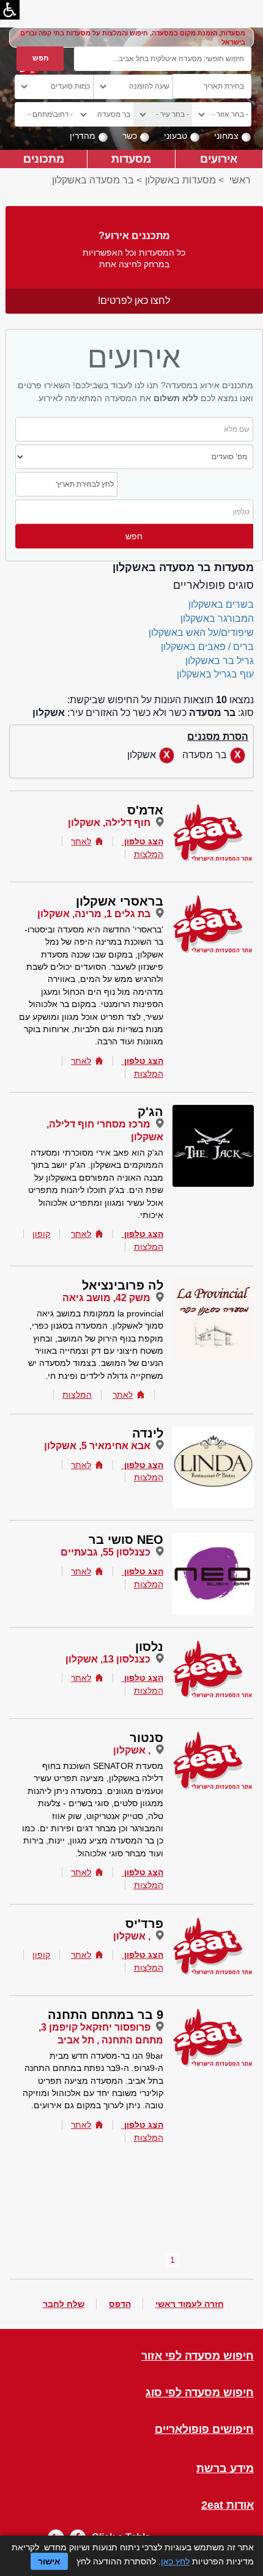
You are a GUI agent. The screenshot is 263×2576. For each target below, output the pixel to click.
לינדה (148, 1433)
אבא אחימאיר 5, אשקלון (97, 1446)
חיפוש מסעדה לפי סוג (200, 2393)
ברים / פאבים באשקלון (207, 647)
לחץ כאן (175, 2561)
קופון (41, 1234)
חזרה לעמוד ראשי (190, 2304)
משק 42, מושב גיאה (106, 1298)
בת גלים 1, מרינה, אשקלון (94, 914)
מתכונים (44, 159)
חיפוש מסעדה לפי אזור (198, 2356)
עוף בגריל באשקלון (215, 674)
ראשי (240, 180)
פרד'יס (144, 1924)
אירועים (219, 159)
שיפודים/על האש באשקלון (201, 633)
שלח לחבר (64, 2304)
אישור (49, 2561)
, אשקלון (132, 1750)
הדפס (120, 2304)
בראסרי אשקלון (120, 901)
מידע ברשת (225, 2469)
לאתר (81, 841)
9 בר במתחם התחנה (106, 2015)
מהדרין (83, 136)
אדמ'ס (145, 810)
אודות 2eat (228, 2505)
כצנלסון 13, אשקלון (108, 1659)
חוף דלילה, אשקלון (109, 823)
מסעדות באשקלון (180, 180)
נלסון (149, 1647)
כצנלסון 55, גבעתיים (106, 1552)
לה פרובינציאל (123, 1285)
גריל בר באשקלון (220, 661)
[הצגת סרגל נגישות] (10, 10)
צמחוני (226, 136)
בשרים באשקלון (221, 604)
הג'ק (150, 1112)
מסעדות (131, 159)
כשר (130, 136)
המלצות (149, 854)
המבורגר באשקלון (217, 618)
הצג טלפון (144, 841)
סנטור (146, 1738)
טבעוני (176, 136)
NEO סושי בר (126, 1540)
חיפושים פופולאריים (204, 2430)
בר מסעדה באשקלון (93, 180)
